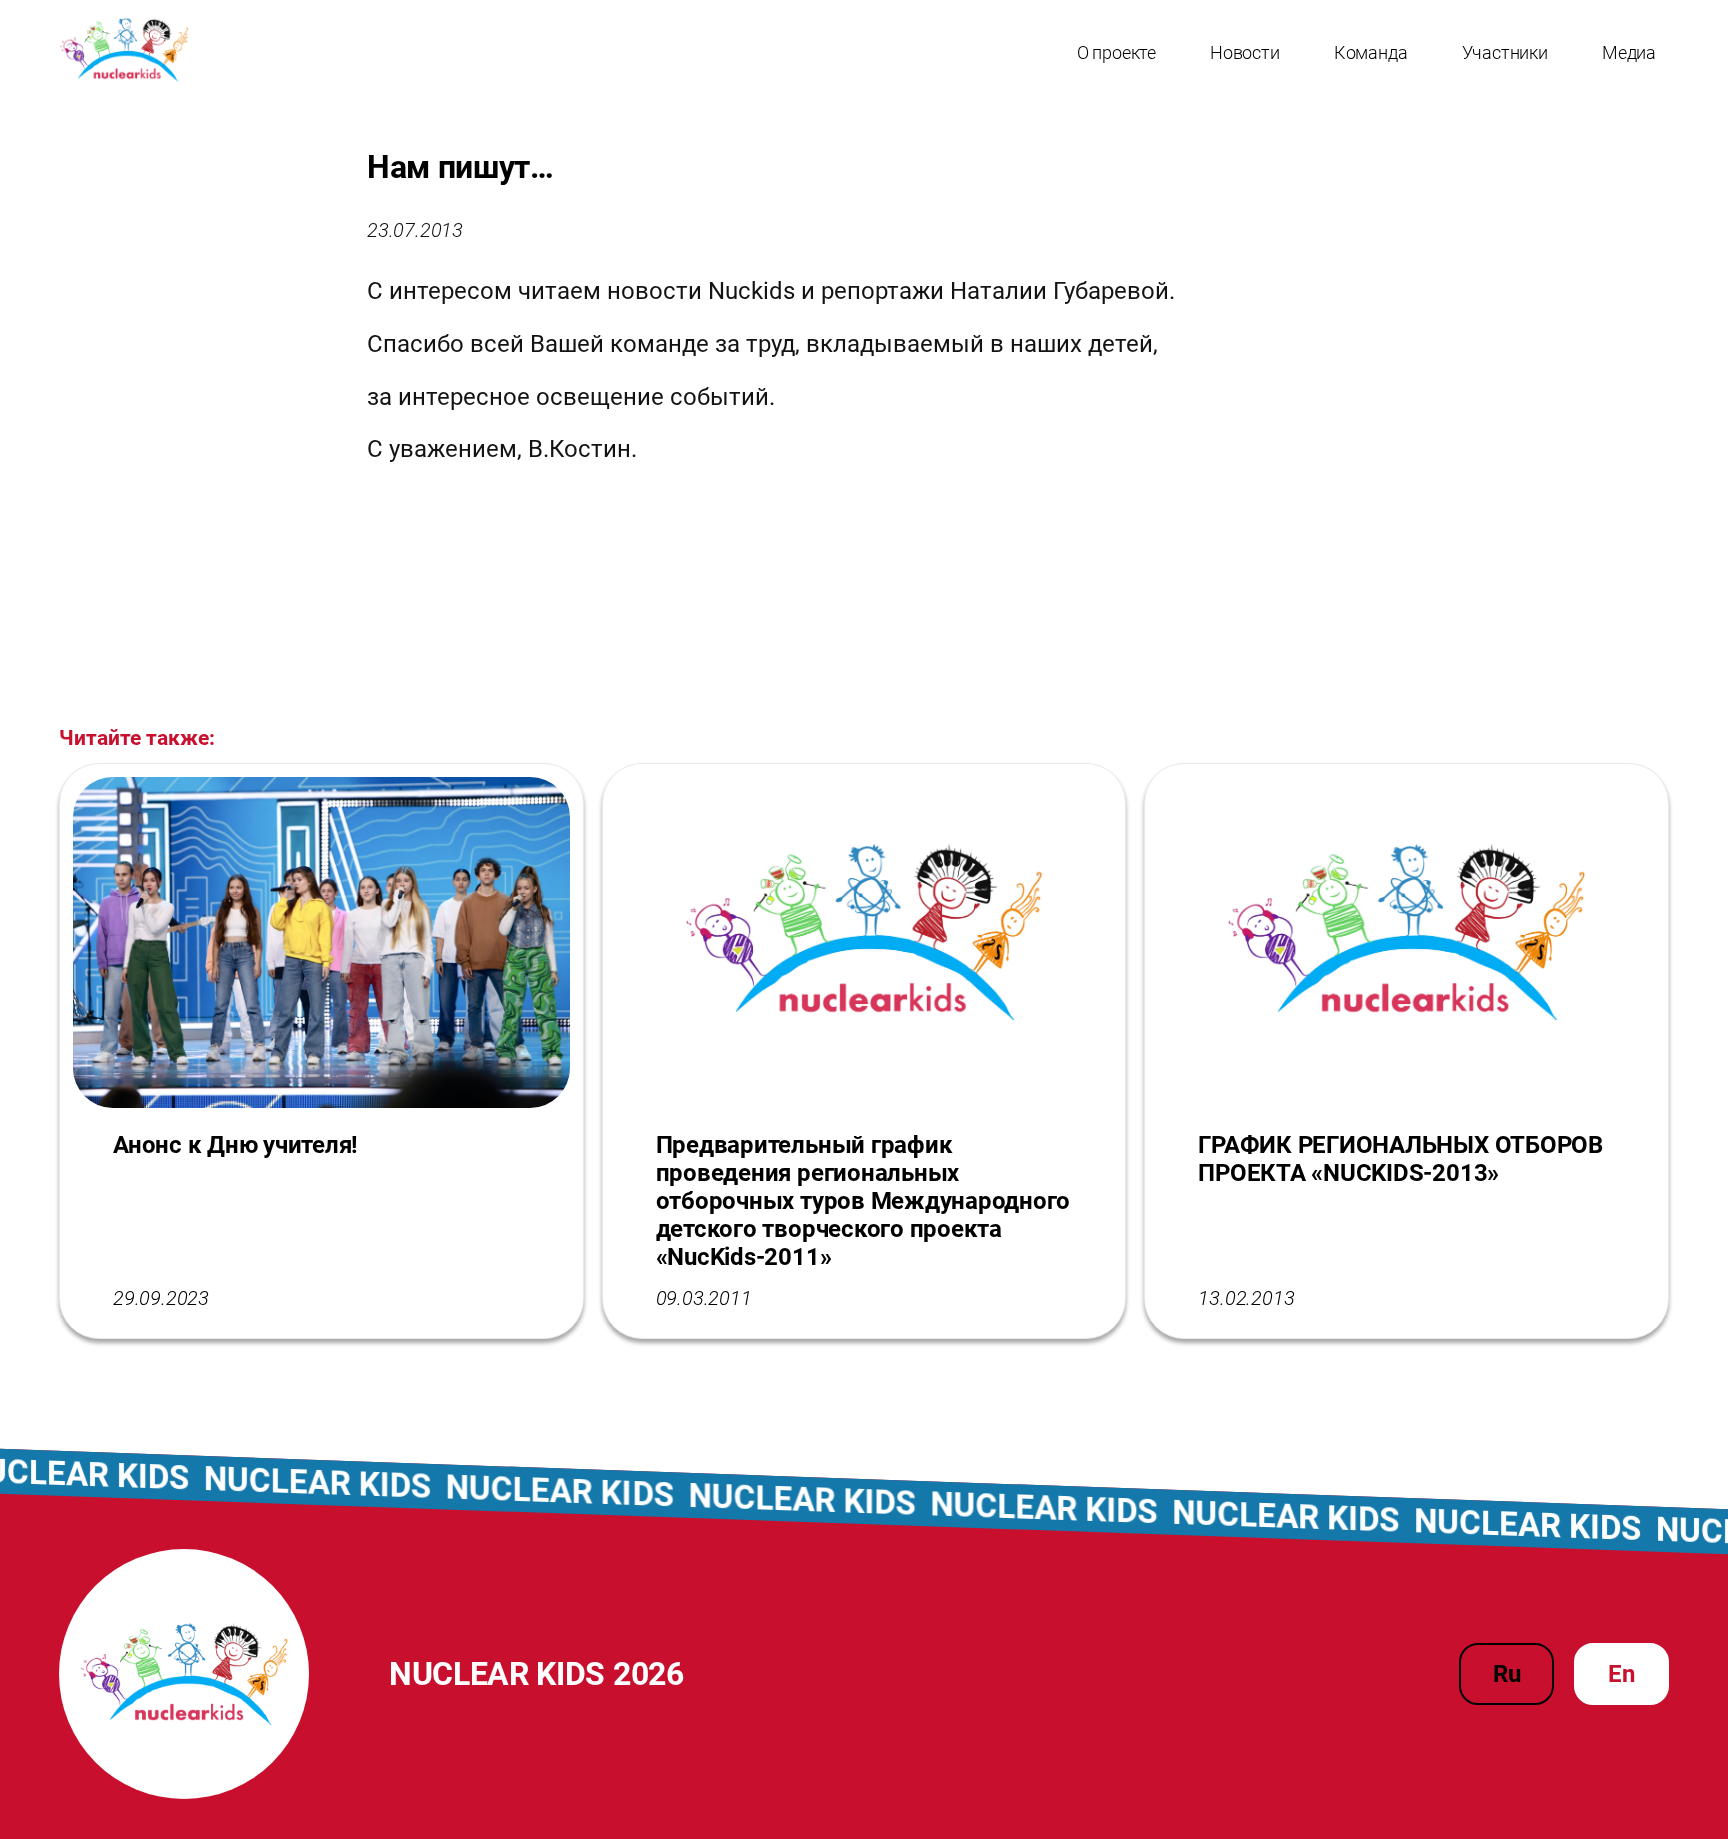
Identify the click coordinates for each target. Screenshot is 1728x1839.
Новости (1245, 52)
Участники (1505, 52)
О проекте (1116, 52)
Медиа (1629, 52)
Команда (1371, 52)
